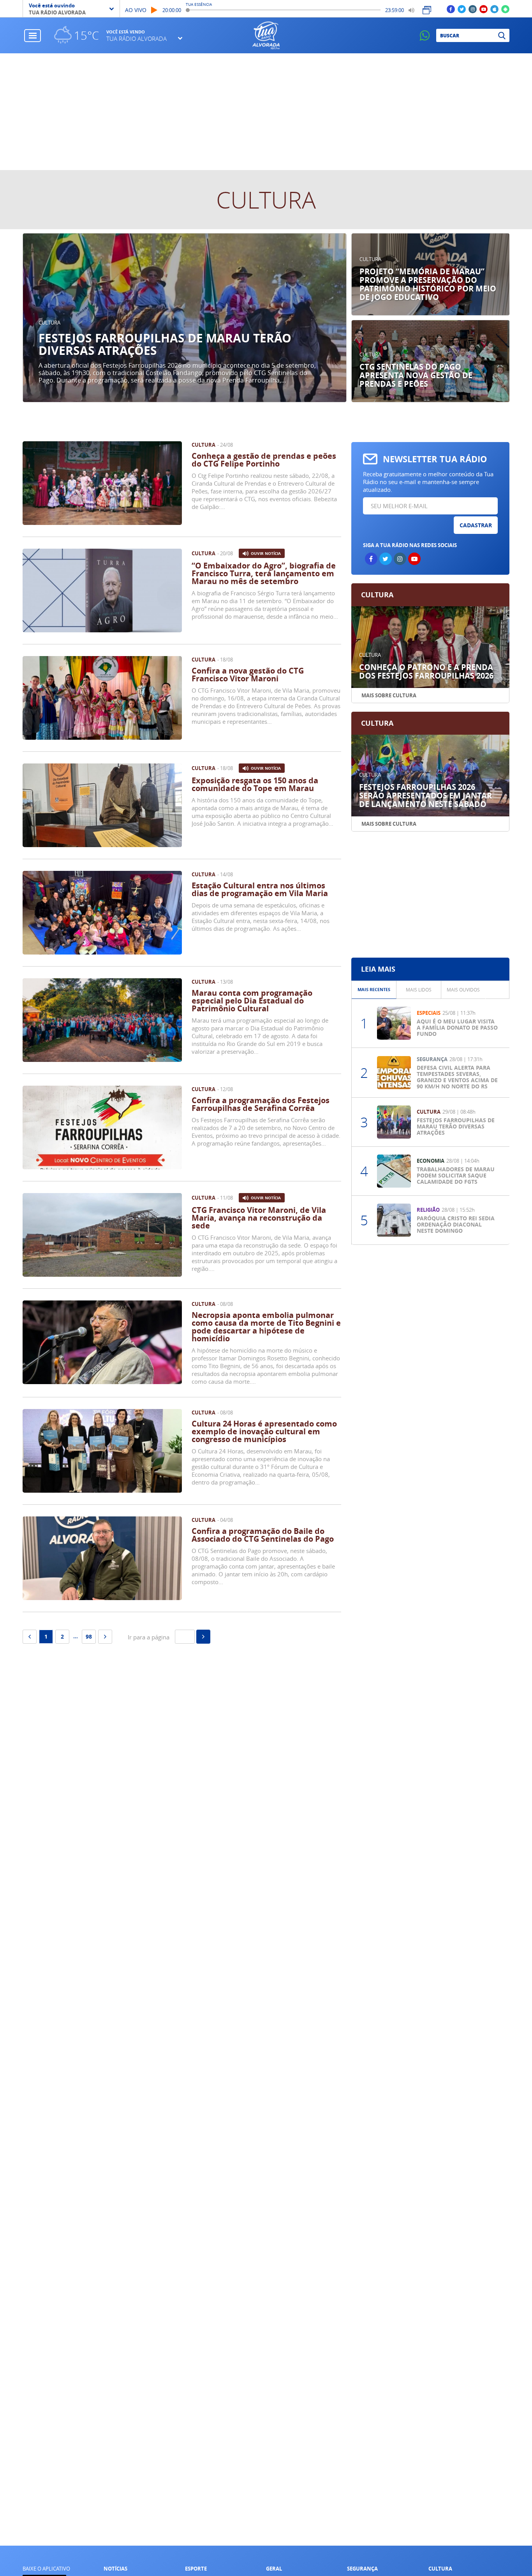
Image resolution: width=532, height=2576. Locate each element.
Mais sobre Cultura (389, 695)
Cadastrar (476, 525)
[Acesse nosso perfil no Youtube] (484, 9)
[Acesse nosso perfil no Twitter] (462, 9)
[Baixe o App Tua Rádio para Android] (505, 9)
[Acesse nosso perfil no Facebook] (451, 9)
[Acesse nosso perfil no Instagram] (473, 9)
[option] (185, 318)
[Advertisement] (266, 112)
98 (89, 1636)
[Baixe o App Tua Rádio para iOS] (494, 9)
